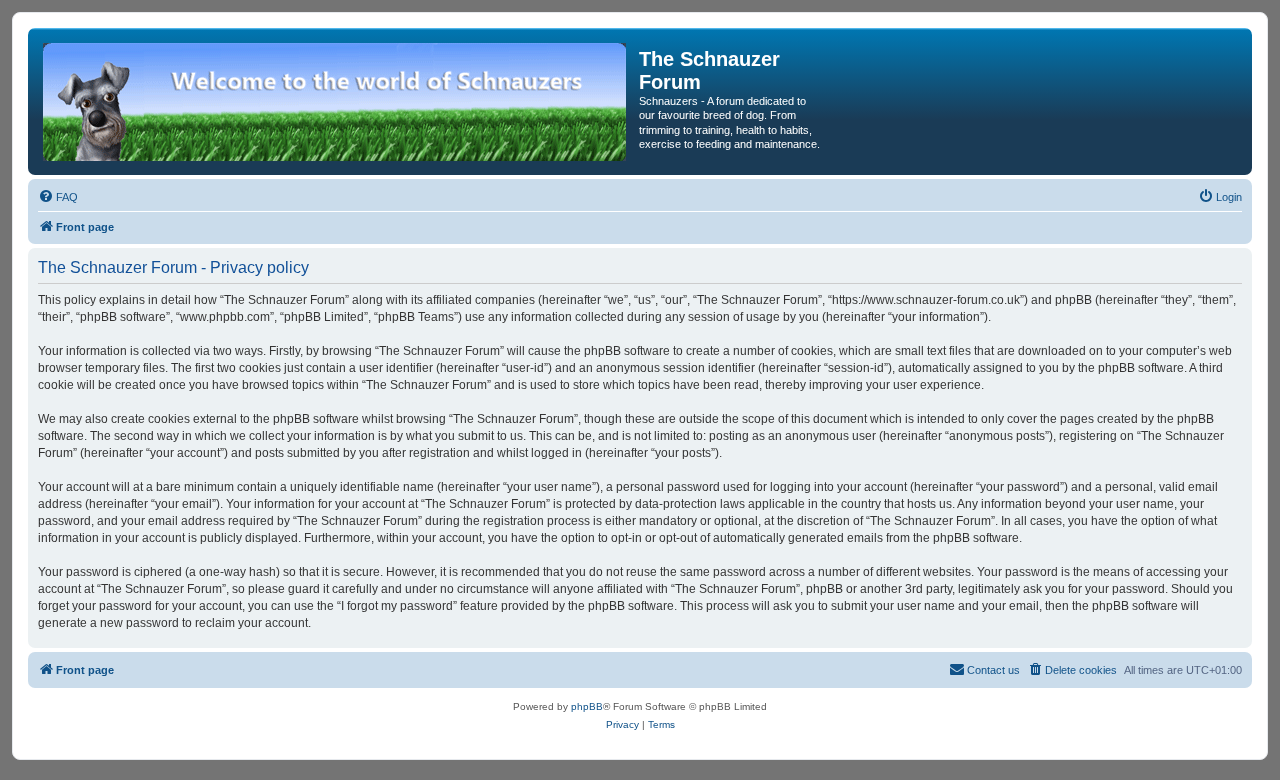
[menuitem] (58, 197)
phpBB (587, 706)
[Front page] (336, 101)
